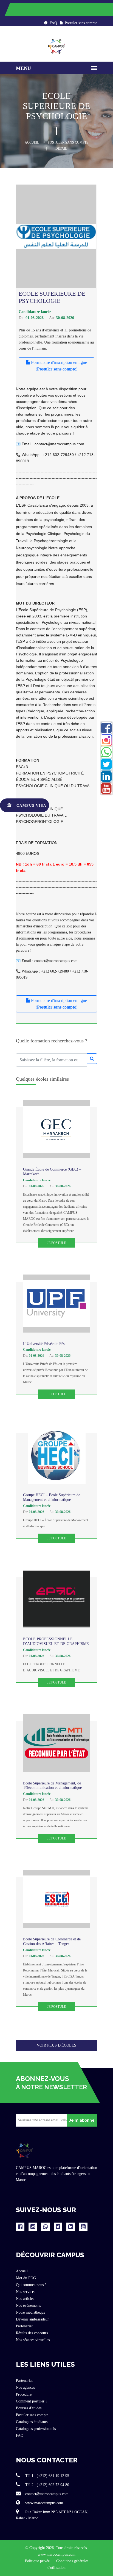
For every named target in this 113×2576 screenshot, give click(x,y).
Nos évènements (28, 2306)
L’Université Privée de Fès (44, 1344)
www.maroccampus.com (44, 2503)
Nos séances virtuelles (33, 2340)
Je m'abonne (82, 2120)
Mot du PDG (26, 2278)
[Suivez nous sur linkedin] (71, 2227)
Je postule (56, 1243)
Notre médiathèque (31, 2312)
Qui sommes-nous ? (31, 2285)
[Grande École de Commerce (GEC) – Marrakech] (56, 1129)
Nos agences (25, 2387)
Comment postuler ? (32, 2401)
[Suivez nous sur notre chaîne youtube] (83, 2227)
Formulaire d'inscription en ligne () (58, 366)
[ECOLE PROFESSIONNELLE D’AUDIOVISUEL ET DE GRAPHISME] (56, 1599)
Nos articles (25, 2299)
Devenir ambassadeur (32, 2319)
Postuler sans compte (80, 23)
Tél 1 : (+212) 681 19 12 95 (47, 2476)
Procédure (24, 2394)
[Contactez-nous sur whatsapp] (45, 2227)
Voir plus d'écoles (56, 2045)
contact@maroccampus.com (46, 2494)
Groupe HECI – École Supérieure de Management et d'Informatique (52, 1497)
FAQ (53, 23)
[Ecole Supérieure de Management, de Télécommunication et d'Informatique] (56, 1743)
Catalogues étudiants (32, 2422)
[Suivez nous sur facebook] (20, 2227)
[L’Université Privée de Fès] (56, 1304)
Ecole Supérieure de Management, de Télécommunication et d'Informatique (52, 1786)
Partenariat (24, 2326)
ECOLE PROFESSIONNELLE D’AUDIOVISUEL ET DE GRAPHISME (56, 1641)
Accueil (32, 142)
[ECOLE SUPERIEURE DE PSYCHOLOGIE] (56, 236)
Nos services (26, 2292)
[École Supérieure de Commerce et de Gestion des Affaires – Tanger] (56, 1899)
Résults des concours (32, 2333)
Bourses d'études (29, 2408)
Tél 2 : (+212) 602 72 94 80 (47, 2485)
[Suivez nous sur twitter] (58, 2227)
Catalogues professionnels (36, 2429)
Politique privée (38, 2561)
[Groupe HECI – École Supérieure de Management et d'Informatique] (57, 1455)
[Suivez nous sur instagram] (33, 2227)
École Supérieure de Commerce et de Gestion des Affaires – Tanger (52, 1941)
